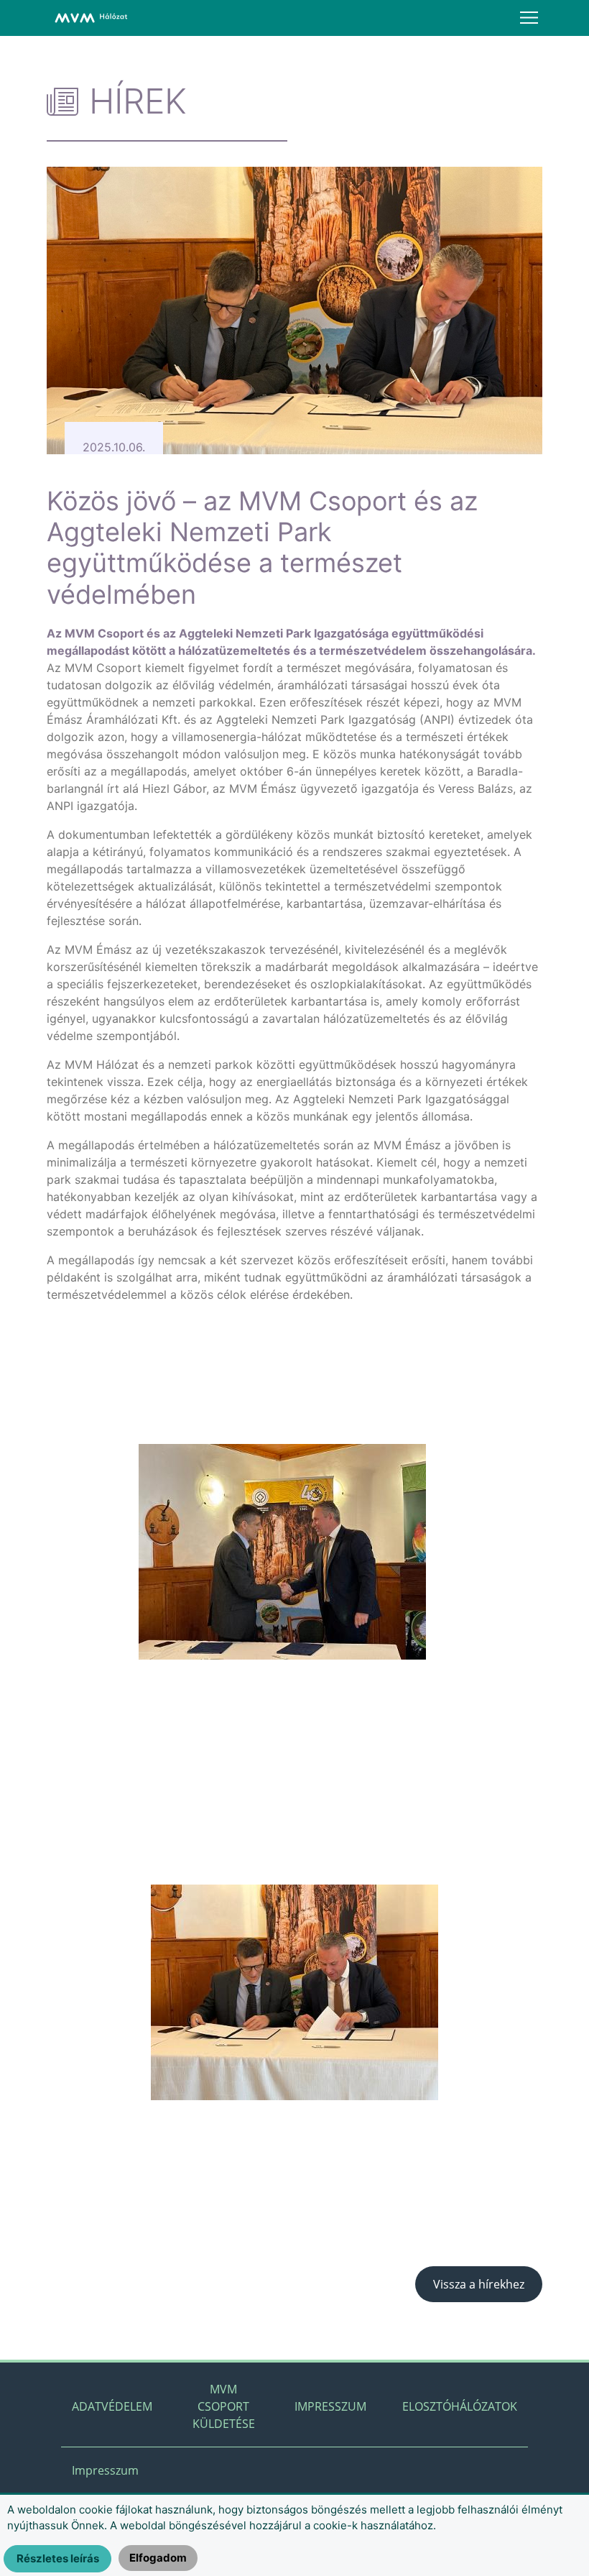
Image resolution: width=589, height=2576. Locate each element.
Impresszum (330, 2406)
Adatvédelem (112, 2406)
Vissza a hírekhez (479, 2284)
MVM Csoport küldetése (224, 2406)
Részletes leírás (58, 2558)
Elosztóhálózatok (460, 2406)
